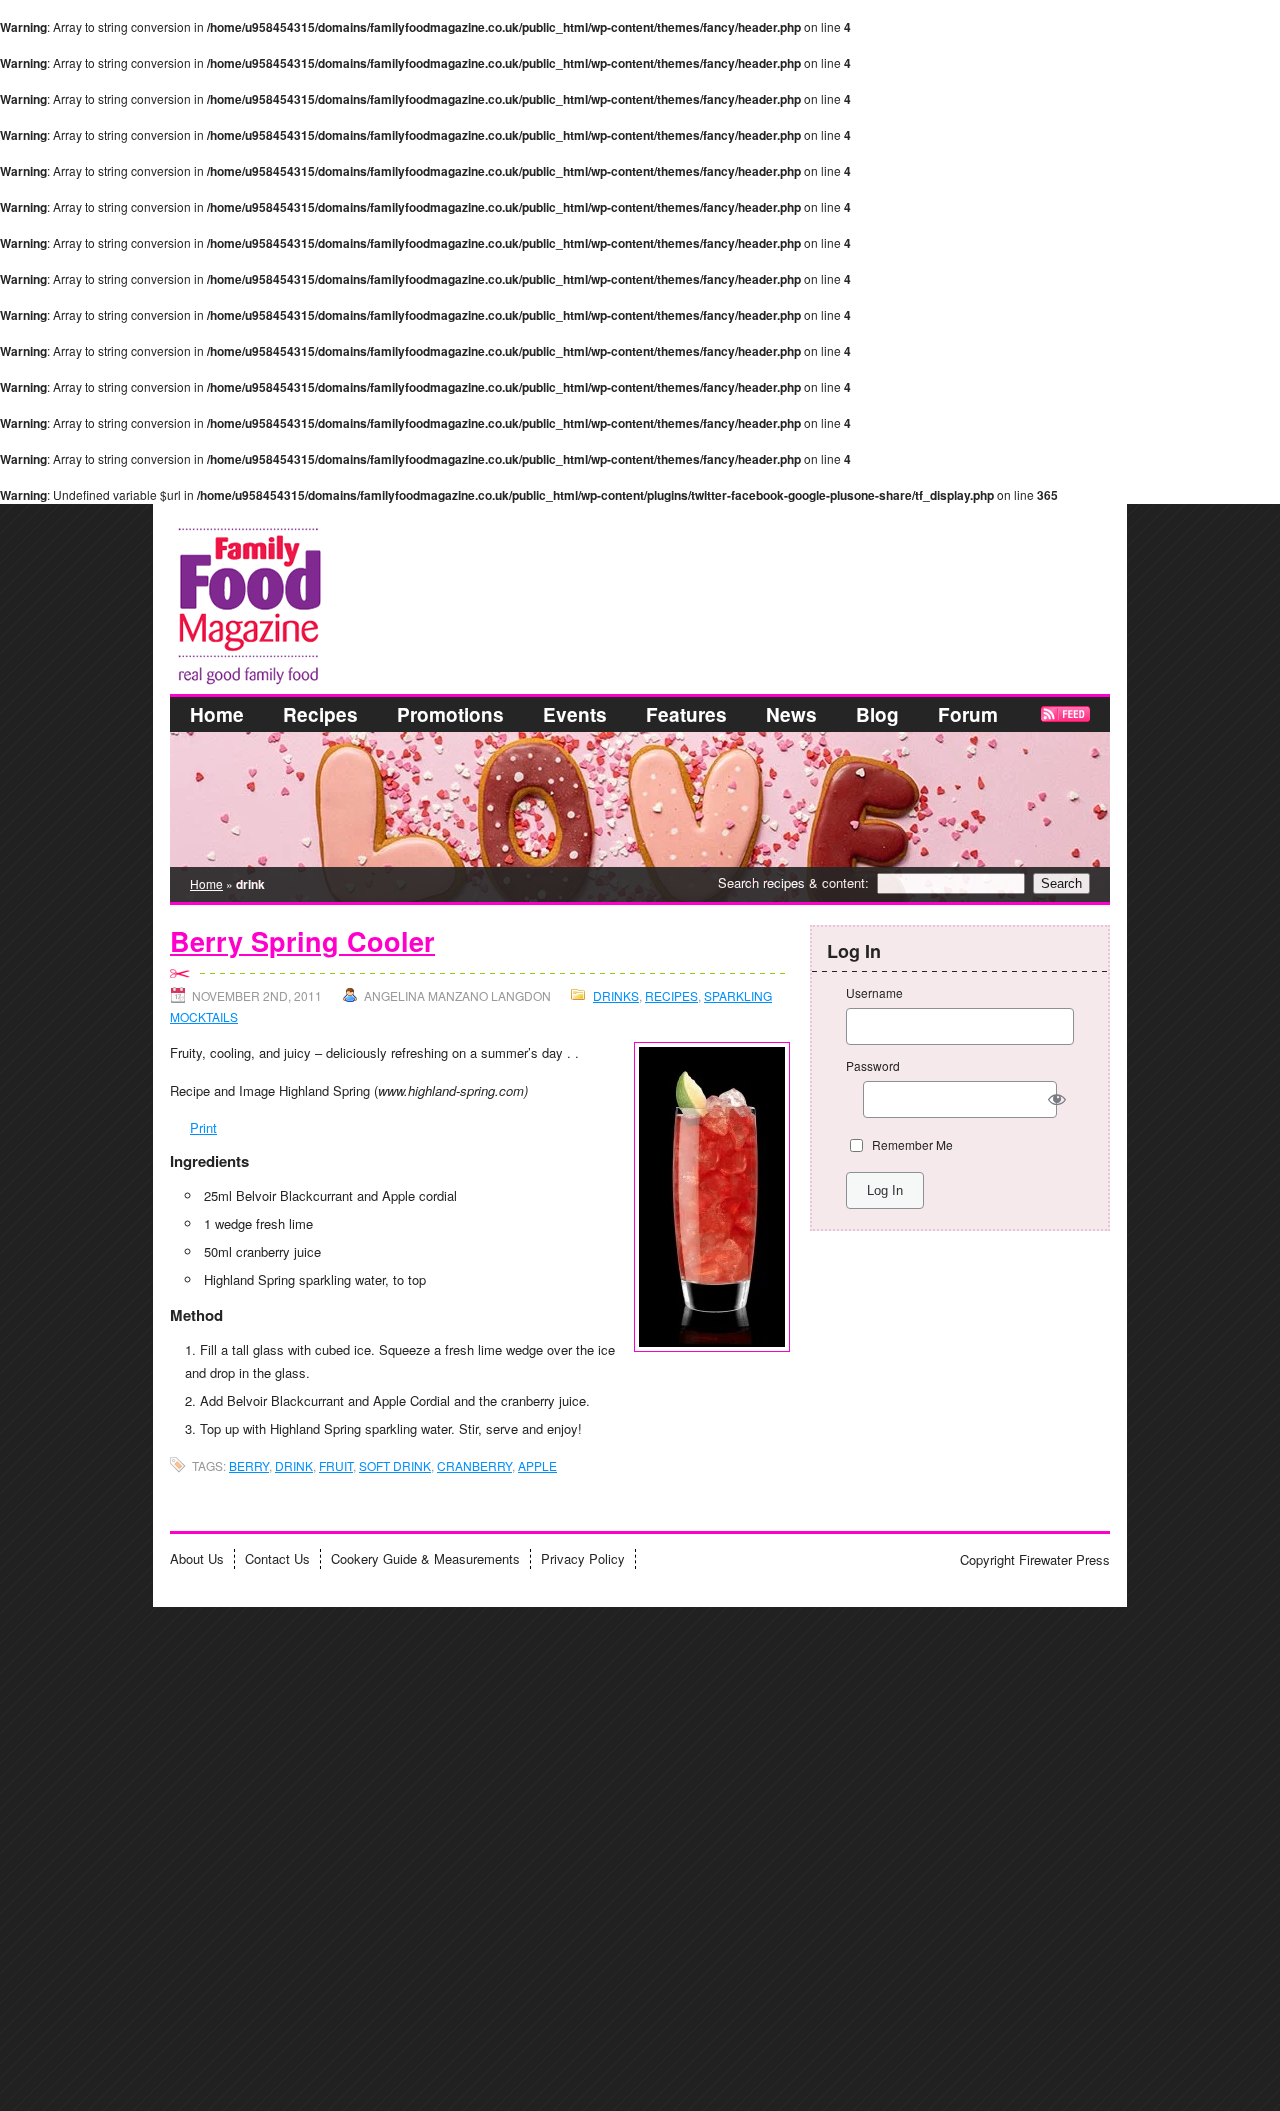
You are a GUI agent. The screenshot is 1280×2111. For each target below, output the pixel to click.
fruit (336, 1465)
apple (537, 1465)
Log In (885, 1190)
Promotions (450, 714)
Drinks (616, 995)
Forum (968, 714)
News (791, 714)
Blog (877, 714)
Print (203, 1127)
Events (575, 714)
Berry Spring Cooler (302, 942)
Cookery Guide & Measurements (425, 1558)
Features (686, 714)
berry (249, 1465)
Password (873, 1065)
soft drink (395, 1465)
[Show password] (1057, 1099)
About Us (197, 1558)
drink (294, 1465)
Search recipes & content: (793, 882)
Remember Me (912, 1144)
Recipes (320, 714)
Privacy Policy (583, 1558)
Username (874, 992)
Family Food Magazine (177, 524)
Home (217, 714)
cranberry (474, 1465)
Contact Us (277, 1558)
